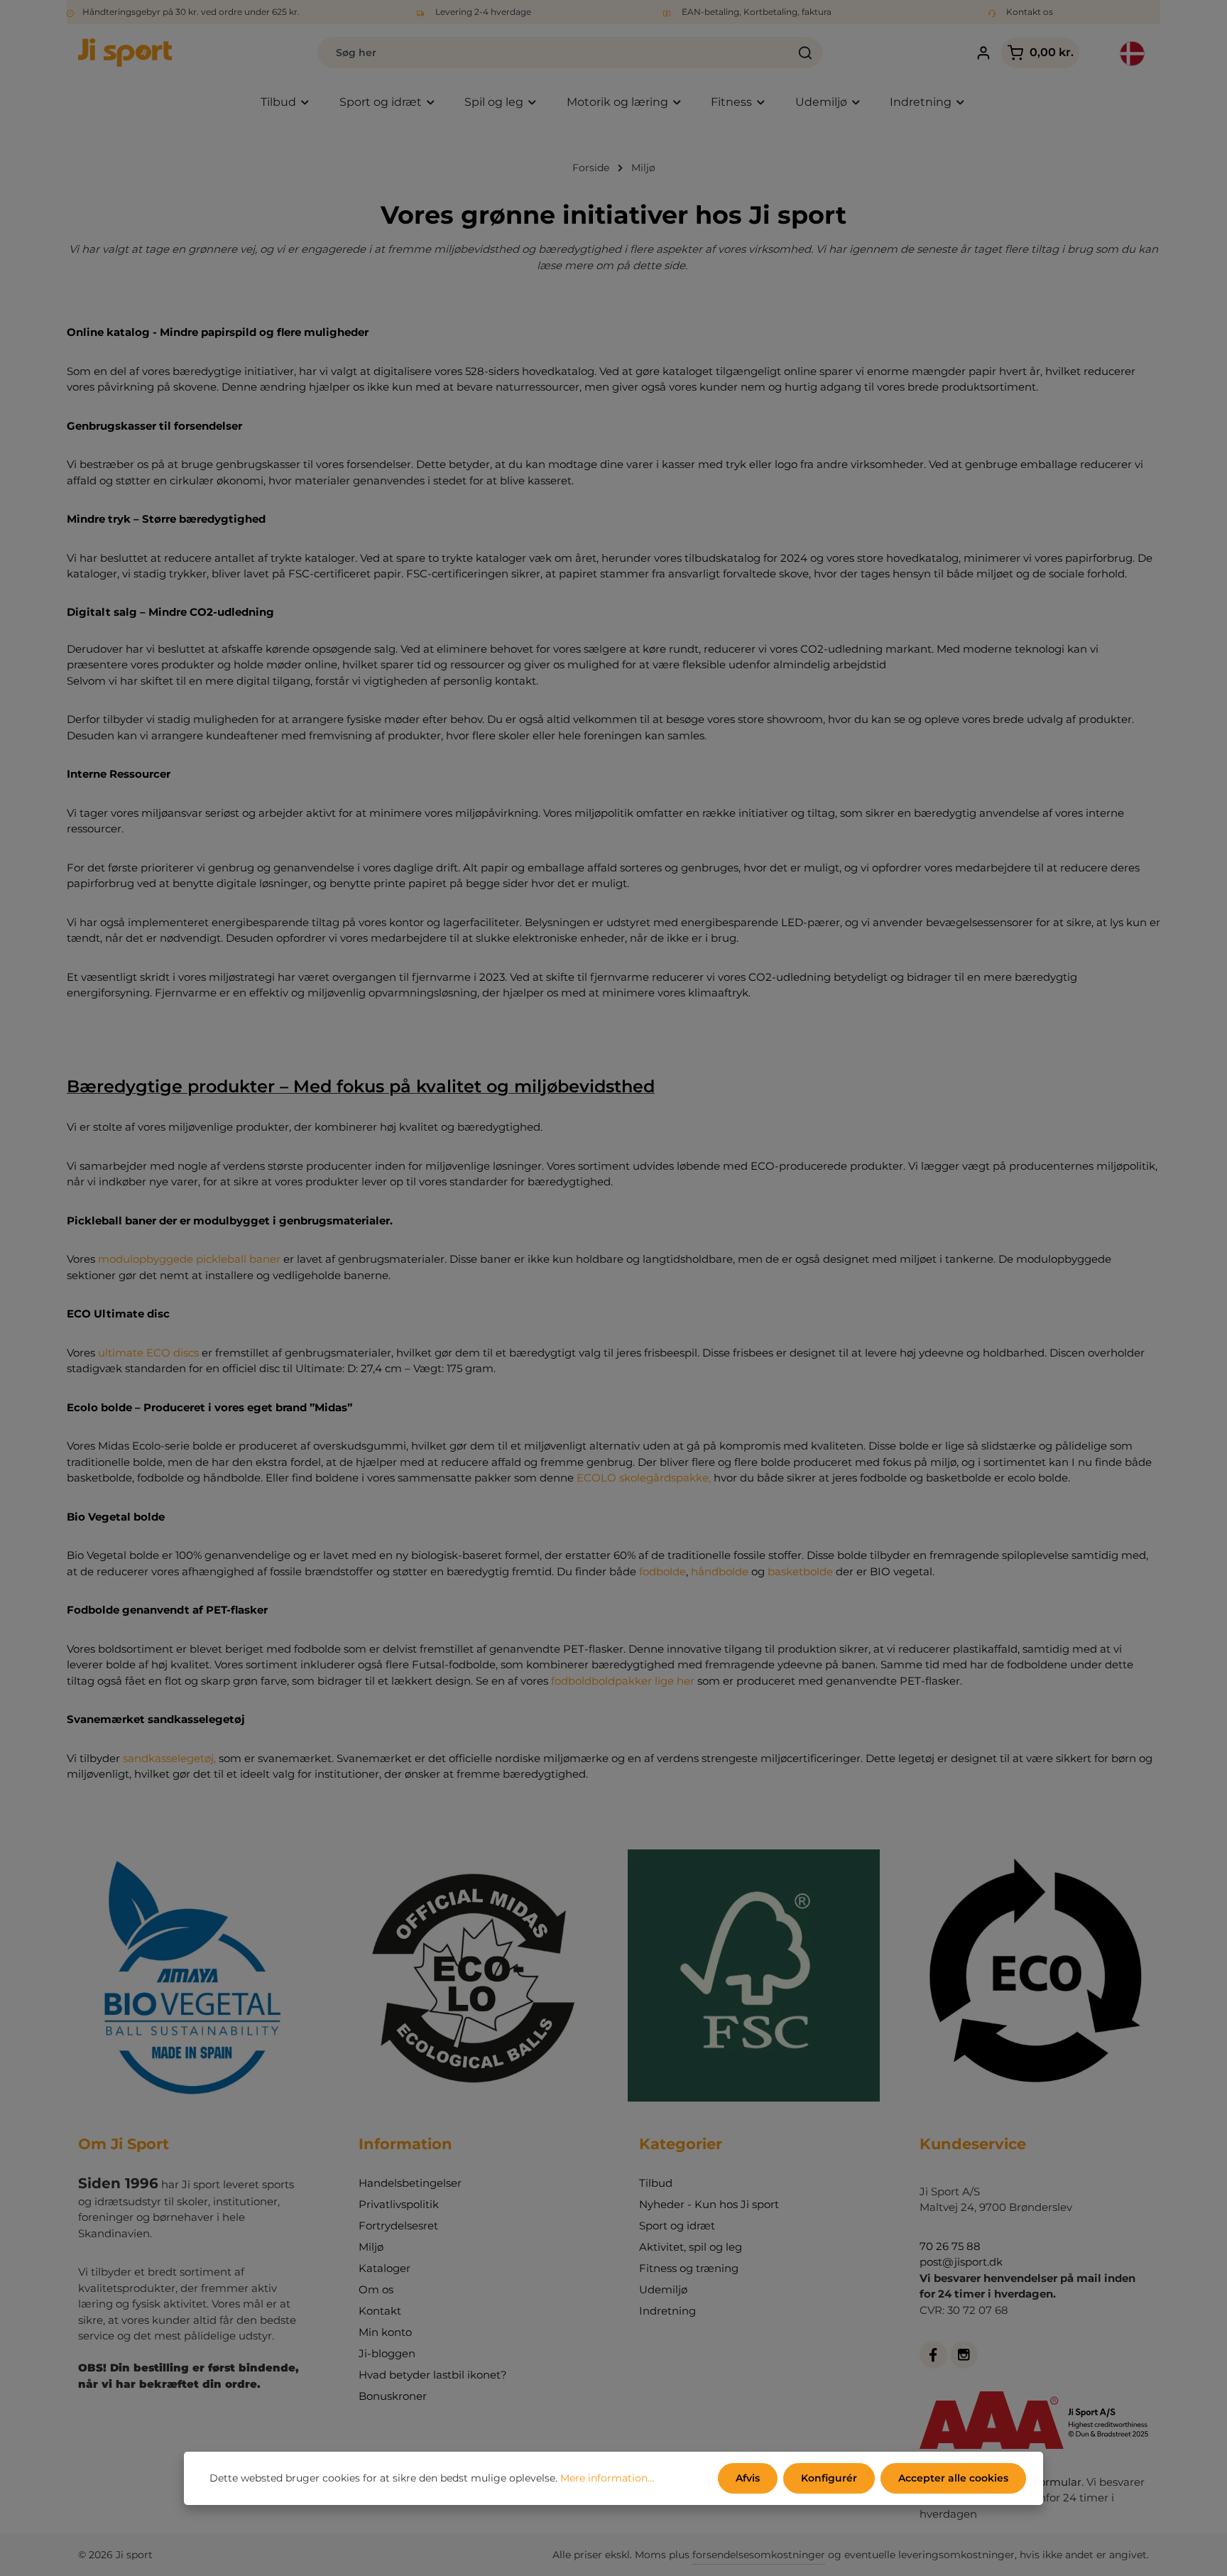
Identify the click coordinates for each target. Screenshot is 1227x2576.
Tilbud (656, 2183)
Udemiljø (663, 2289)
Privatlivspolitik (399, 2204)
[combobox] (553, 53)
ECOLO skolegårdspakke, (644, 1478)
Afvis (748, 2478)
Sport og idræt (677, 2226)
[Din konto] (983, 53)
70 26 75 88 (950, 2246)
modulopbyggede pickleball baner (191, 1259)
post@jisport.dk (961, 2262)
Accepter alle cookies (953, 2478)
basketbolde (800, 1571)
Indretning (667, 2311)
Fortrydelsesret (398, 2226)
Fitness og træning (689, 2268)
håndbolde (720, 1571)
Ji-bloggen (387, 2353)
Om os (376, 2289)
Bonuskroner (393, 2396)
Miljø (371, 2247)
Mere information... (607, 2478)
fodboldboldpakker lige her (623, 1681)
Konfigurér (829, 2478)
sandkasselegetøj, (169, 1758)
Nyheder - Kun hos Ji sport (709, 2204)
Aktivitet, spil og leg (691, 2247)
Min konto (385, 2332)
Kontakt (380, 2311)
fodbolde (662, 1571)
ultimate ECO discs (148, 1353)
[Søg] (806, 53)
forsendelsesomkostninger (759, 2555)
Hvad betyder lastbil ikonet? (433, 2375)
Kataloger (385, 2268)
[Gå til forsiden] (125, 53)
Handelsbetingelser (410, 2183)
